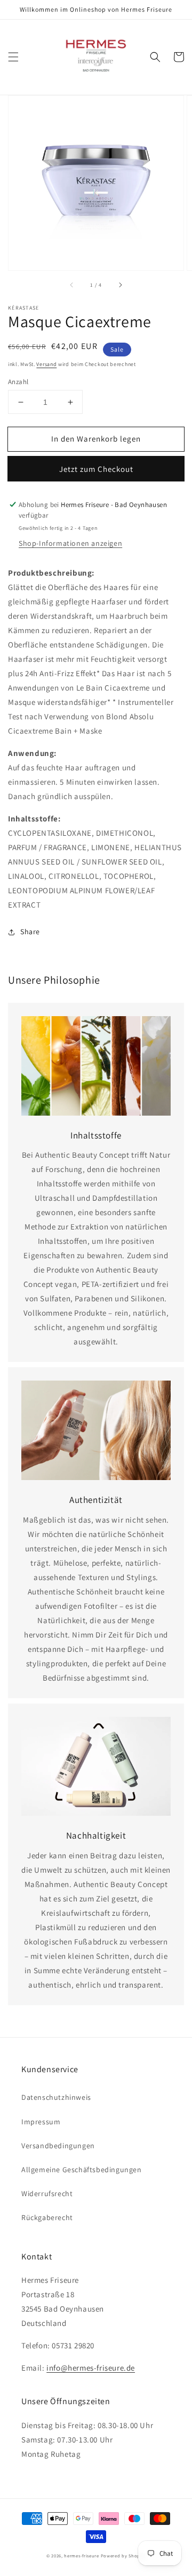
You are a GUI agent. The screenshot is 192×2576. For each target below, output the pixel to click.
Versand (46, 364)
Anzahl (18, 382)
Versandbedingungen (58, 2146)
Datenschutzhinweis (56, 2097)
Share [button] (30, 932)
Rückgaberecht (47, 2217)
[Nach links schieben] (72, 285)
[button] (13, 57)
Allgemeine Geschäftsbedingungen (82, 2170)
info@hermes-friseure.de (91, 2368)
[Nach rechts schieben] (120, 285)
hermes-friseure (82, 2556)
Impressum (41, 2122)
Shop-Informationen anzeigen (70, 543)
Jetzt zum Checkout (96, 469)
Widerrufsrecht (47, 2193)
